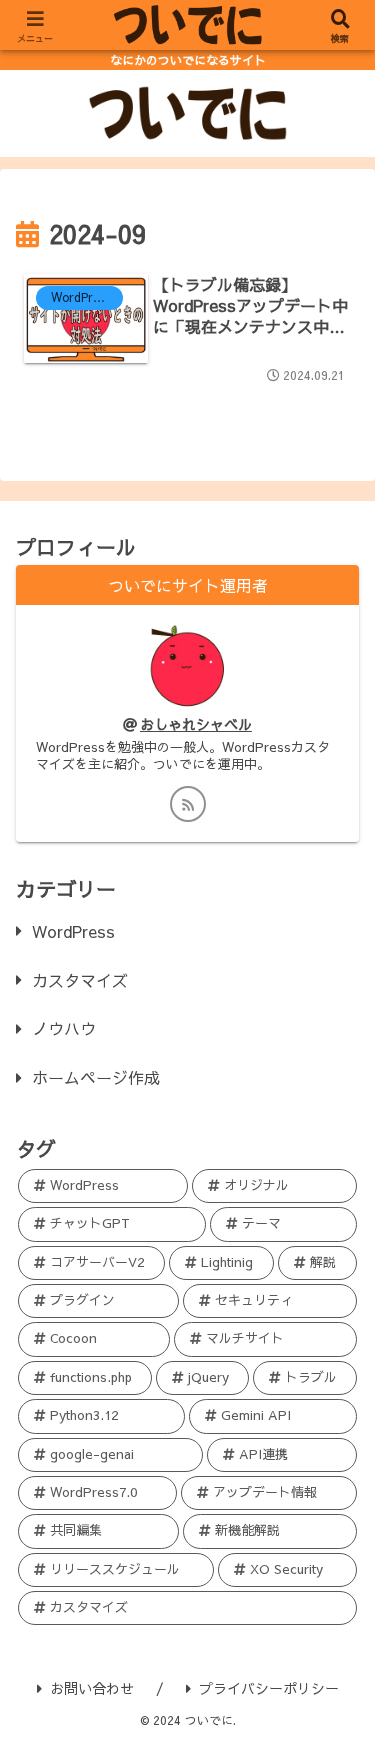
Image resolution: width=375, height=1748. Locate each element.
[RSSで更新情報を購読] (188, 804)
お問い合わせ (92, 1688)
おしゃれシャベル (196, 724)
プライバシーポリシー (269, 1688)
